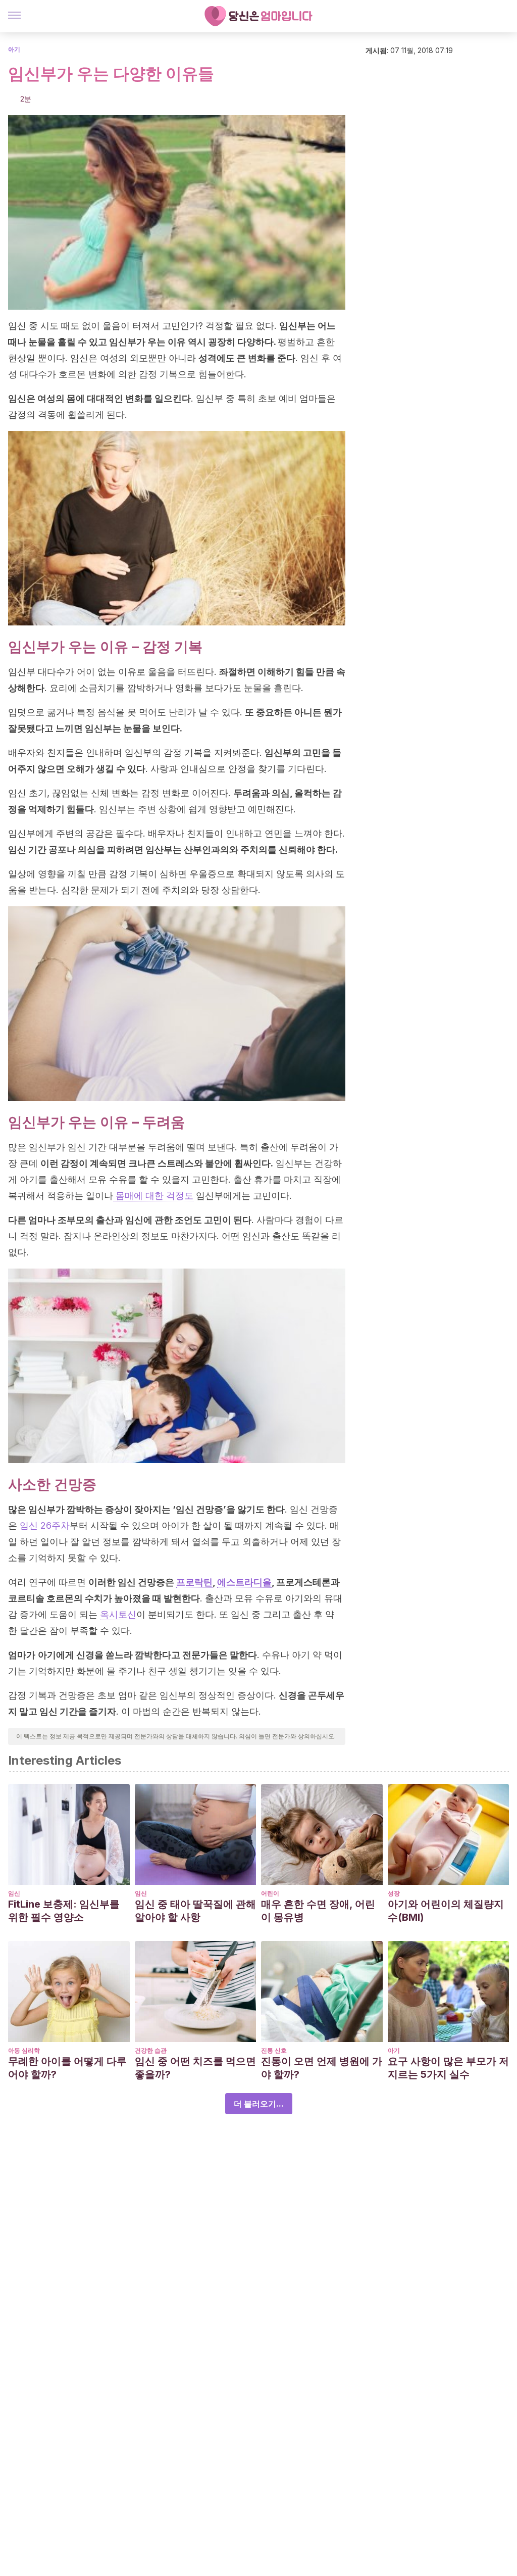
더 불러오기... (259, 2104)
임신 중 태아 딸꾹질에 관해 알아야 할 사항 (195, 1911)
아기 (14, 49)
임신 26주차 (45, 1525)
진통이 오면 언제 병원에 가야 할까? (322, 2068)
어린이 (270, 1893)
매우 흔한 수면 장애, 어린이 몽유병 (318, 1911)
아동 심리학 (24, 2050)
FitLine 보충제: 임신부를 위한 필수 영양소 (64, 1911)
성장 (394, 1893)
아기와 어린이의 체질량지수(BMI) (446, 1911)
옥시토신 (118, 1614)
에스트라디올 (244, 1582)
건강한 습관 (151, 2050)
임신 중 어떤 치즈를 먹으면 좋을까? (195, 2068)
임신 (14, 1893)
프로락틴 (194, 1582)
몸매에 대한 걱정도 (153, 1196)
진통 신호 (274, 2050)
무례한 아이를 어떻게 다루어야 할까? (67, 2068)
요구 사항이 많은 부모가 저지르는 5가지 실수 (448, 2068)
